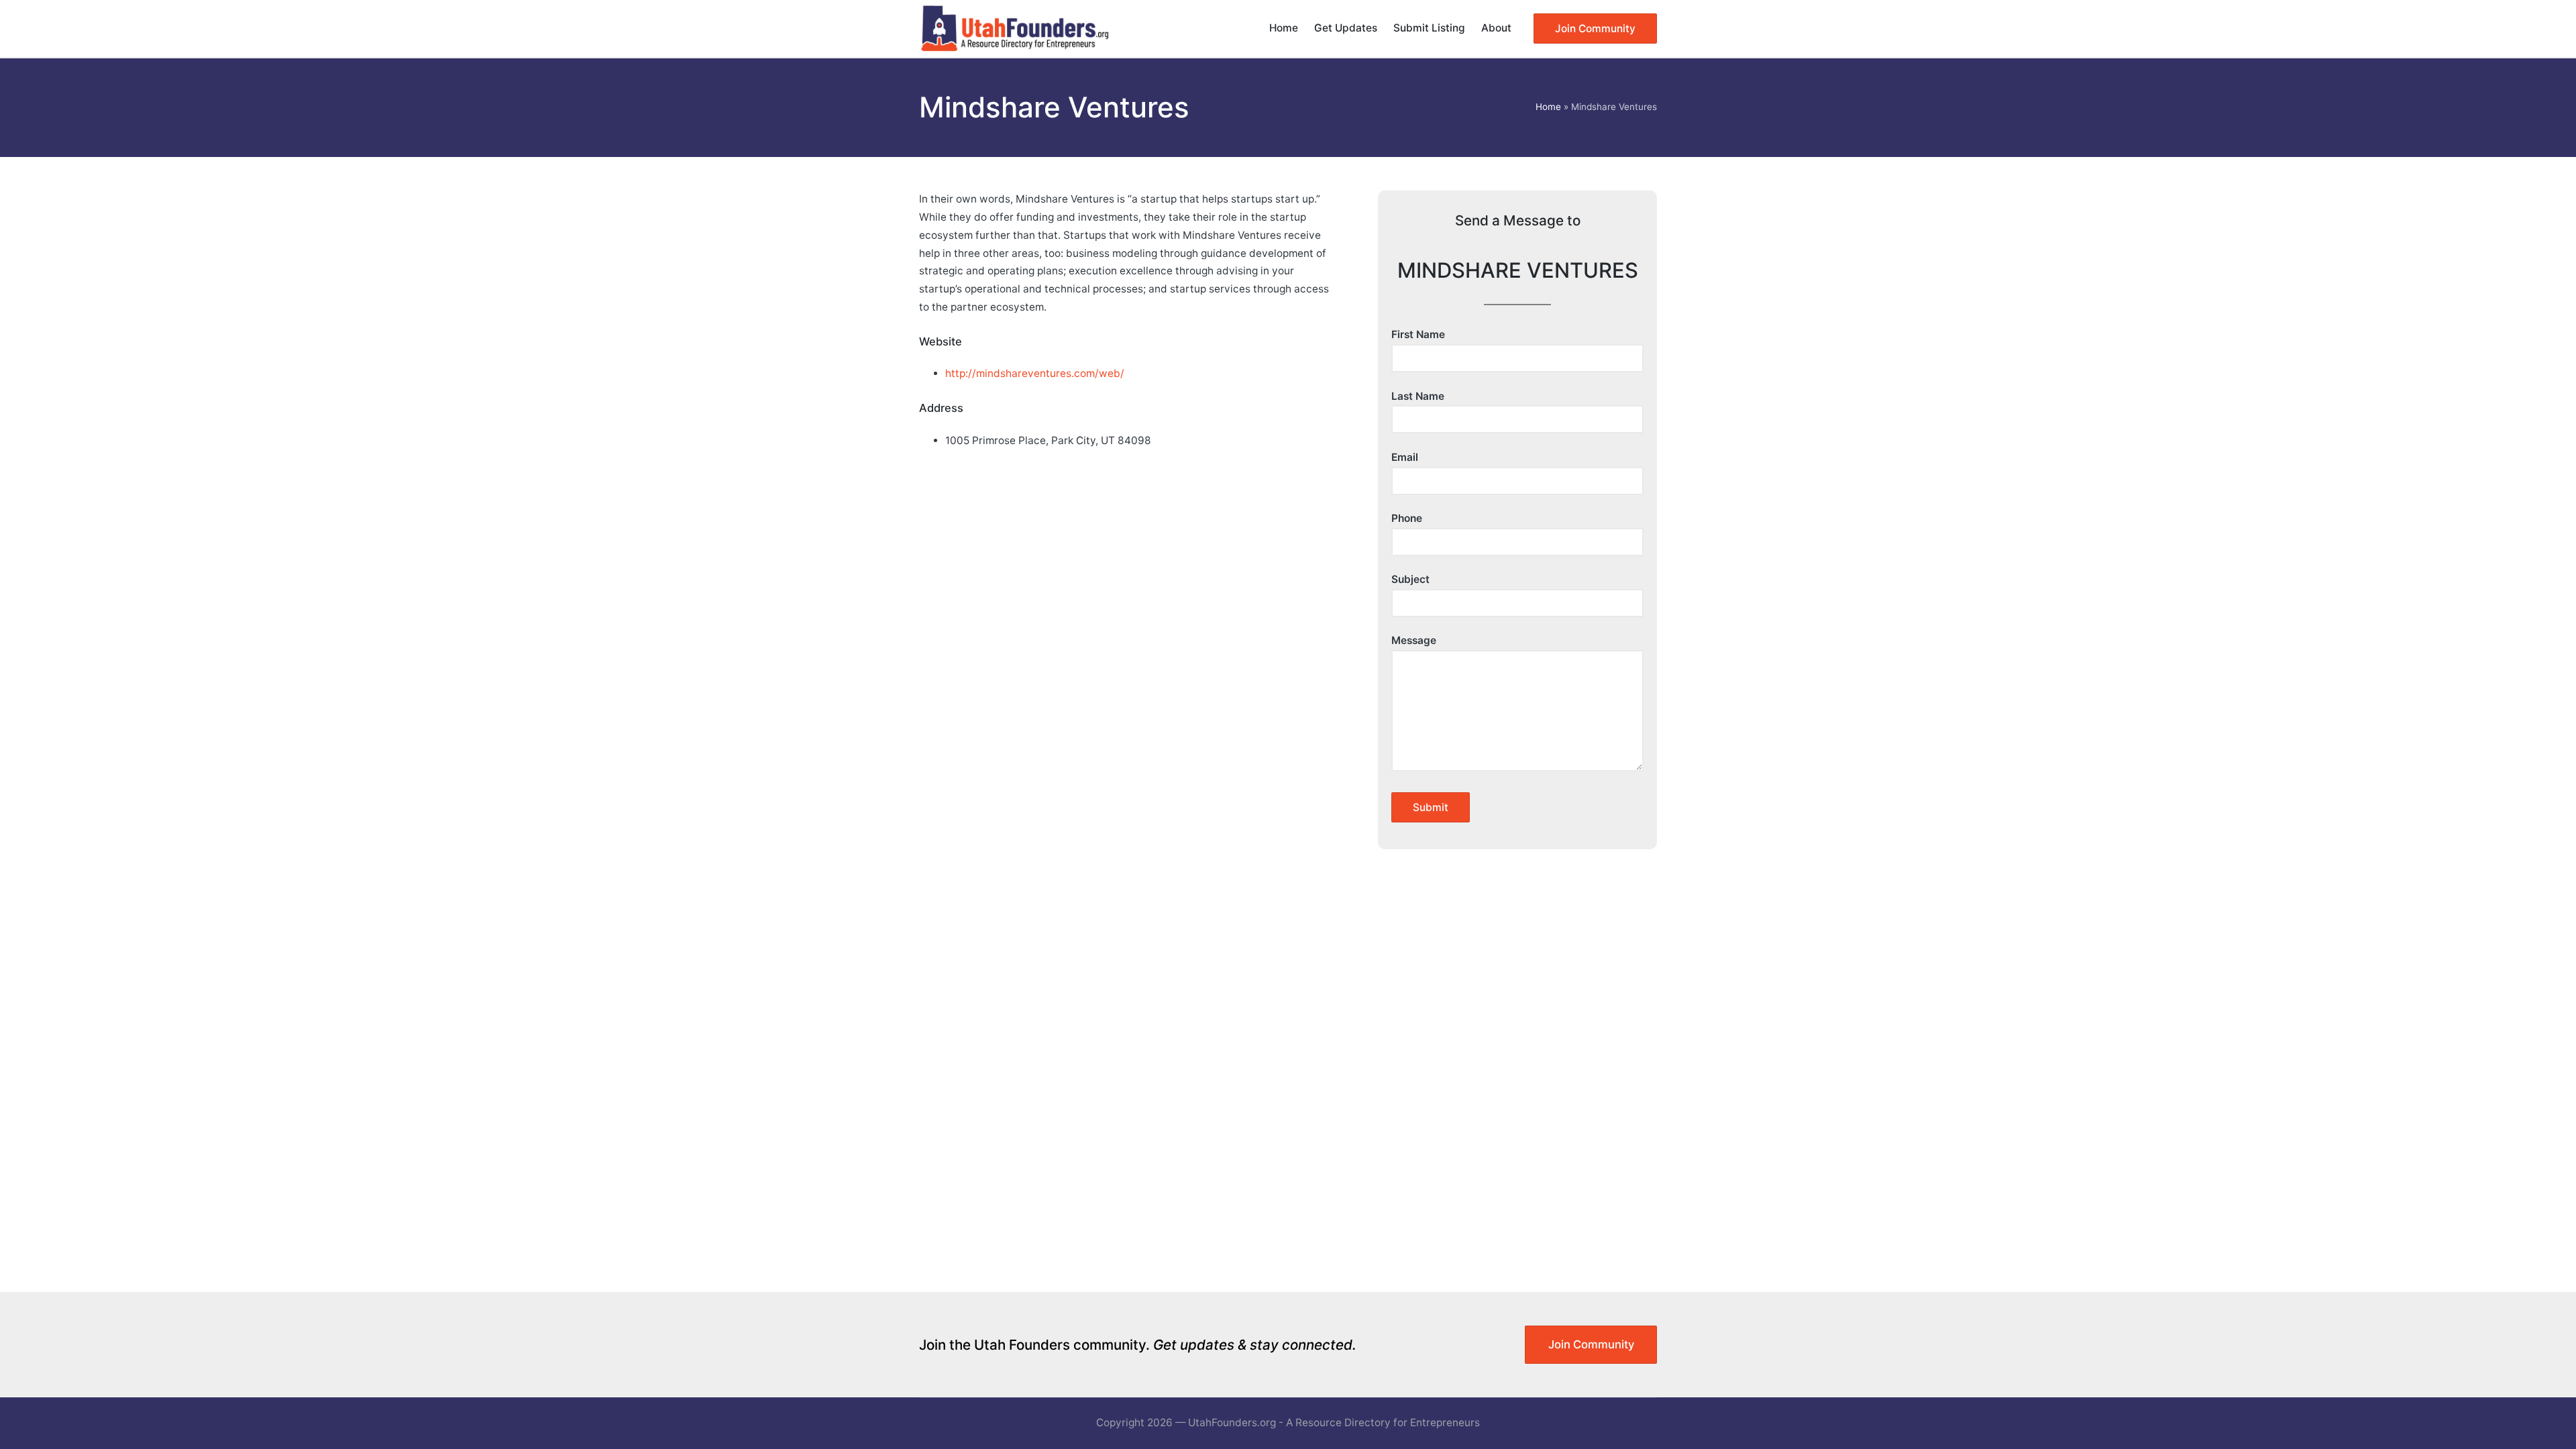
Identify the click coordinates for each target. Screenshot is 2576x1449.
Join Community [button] (1591, 1344)
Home (1548, 107)
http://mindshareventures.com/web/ (1035, 373)
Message (1414, 640)
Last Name (1418, 396)
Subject (1410, 579)
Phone (1407, 518)
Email (1405, 457)
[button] (1595, 29)
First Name (1418, 334)
